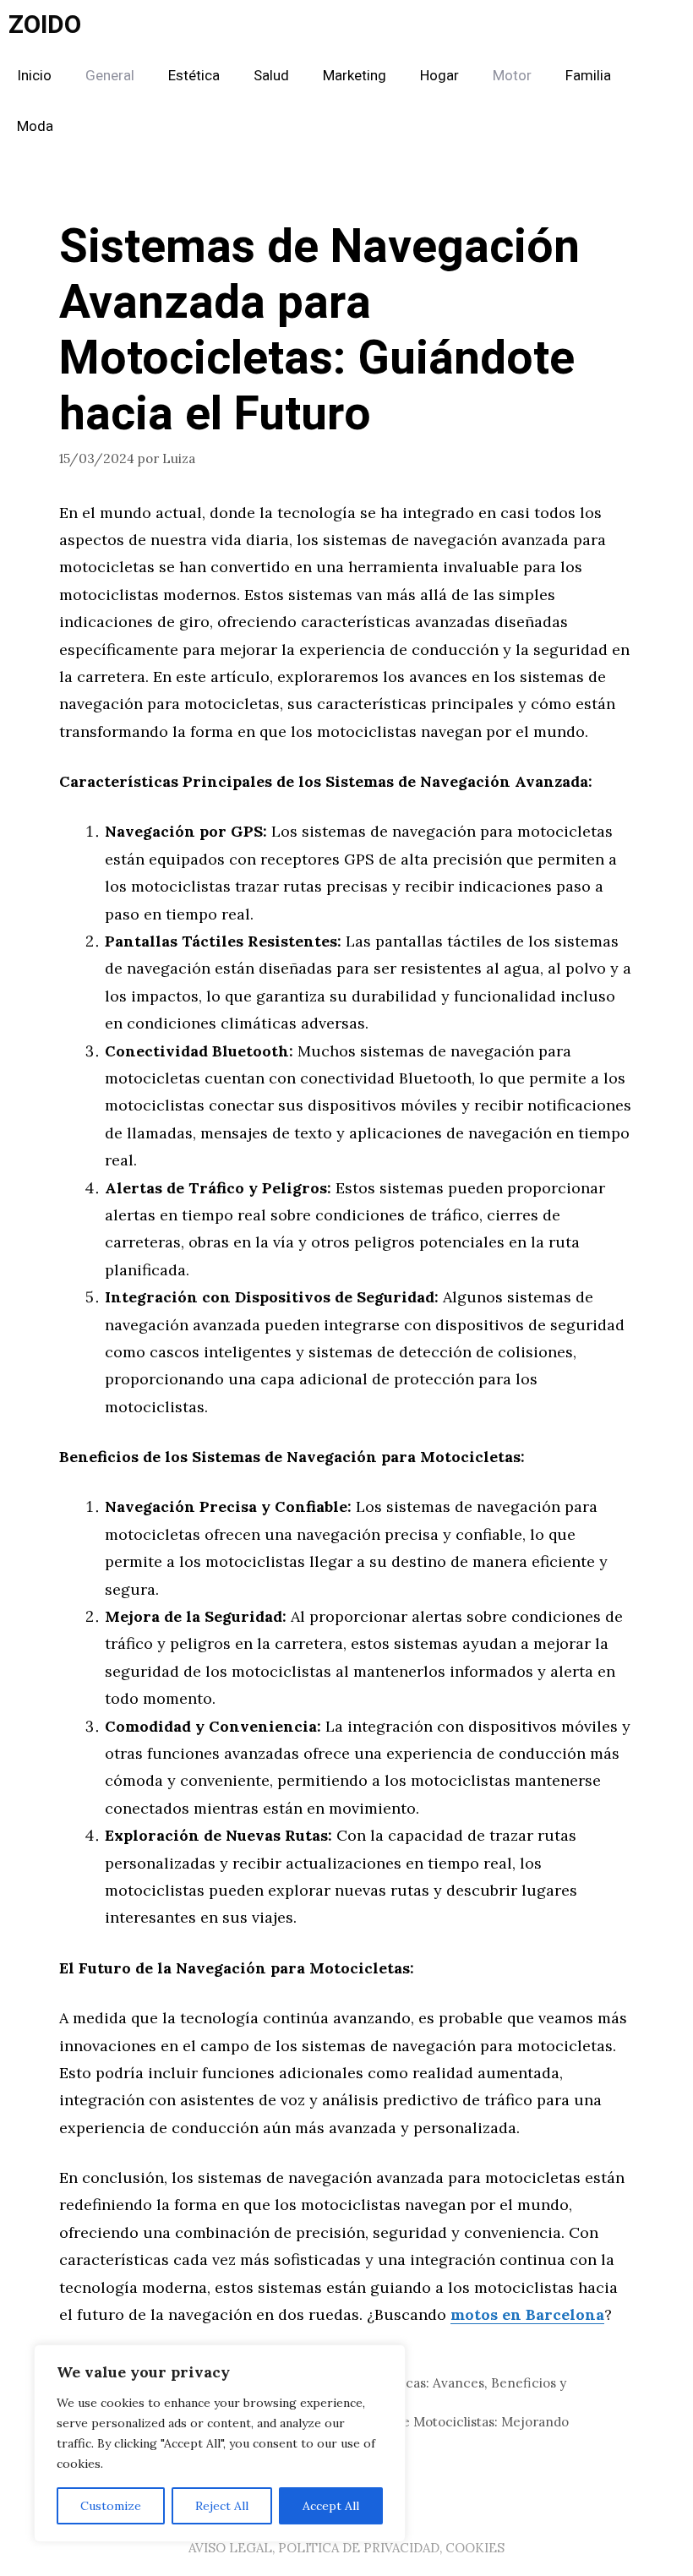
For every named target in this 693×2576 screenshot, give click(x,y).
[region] (220, 2443)
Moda (35, 126)
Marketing (355, 76)
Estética (194, 76)
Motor (512, 76)
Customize (111, 2506)
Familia (588, 76)
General (110, 76)
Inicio (34, 76)
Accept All (331, 2506)
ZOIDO (45, 25)
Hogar (439, 76)
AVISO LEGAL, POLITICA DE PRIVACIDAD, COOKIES (346, 2548)
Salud (271, 76)
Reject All (222, 2506)
